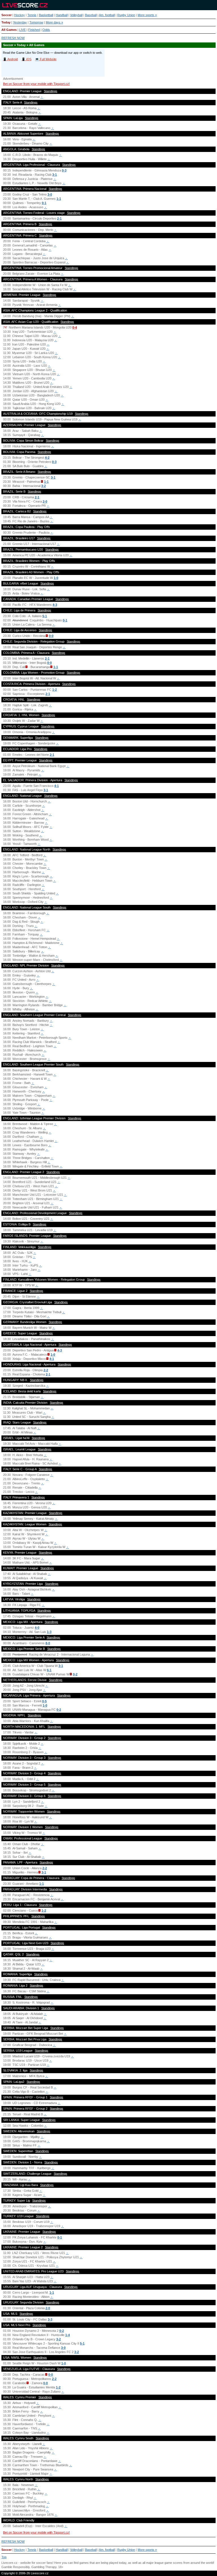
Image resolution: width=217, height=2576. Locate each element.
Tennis (32, 15)
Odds (46, 30)
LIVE (22, 30)
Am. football (107, 15)
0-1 (44, 203)
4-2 (47, 458)
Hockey (19, 15)
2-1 (59, 218)
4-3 (55, 605)
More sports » (147, 15)
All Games (9, 30)
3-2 (44, 486)
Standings (51, 91)
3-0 (50, 194)
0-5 (44, 1701)
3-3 (50, 2319)
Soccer (6, 15)
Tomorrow (36, 22)
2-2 (46, 1370)
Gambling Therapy (44, 2567)
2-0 (45, 501)
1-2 (55, 690)
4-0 (37, 1628)
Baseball (91, 15)
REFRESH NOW (13, 38)
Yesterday (20, 22)
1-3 (49, 1632)
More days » (54, 22)
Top (4, 2557)
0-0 (51, 636)
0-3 (64, 170)
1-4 (68, 2335)
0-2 (75, 1674)
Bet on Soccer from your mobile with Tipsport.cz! (36, 84)
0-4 (75, 327)
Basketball (46, 15)
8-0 (48, 1643)
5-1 (45, 616)
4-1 (57, 786)
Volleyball (76, 15)
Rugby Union (126, 15)
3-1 (55, 175)
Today (6, 22)
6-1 (49, 1670)
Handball (62, 15)
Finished (34, 30)
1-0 (56, 578)
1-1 (59, 199)
